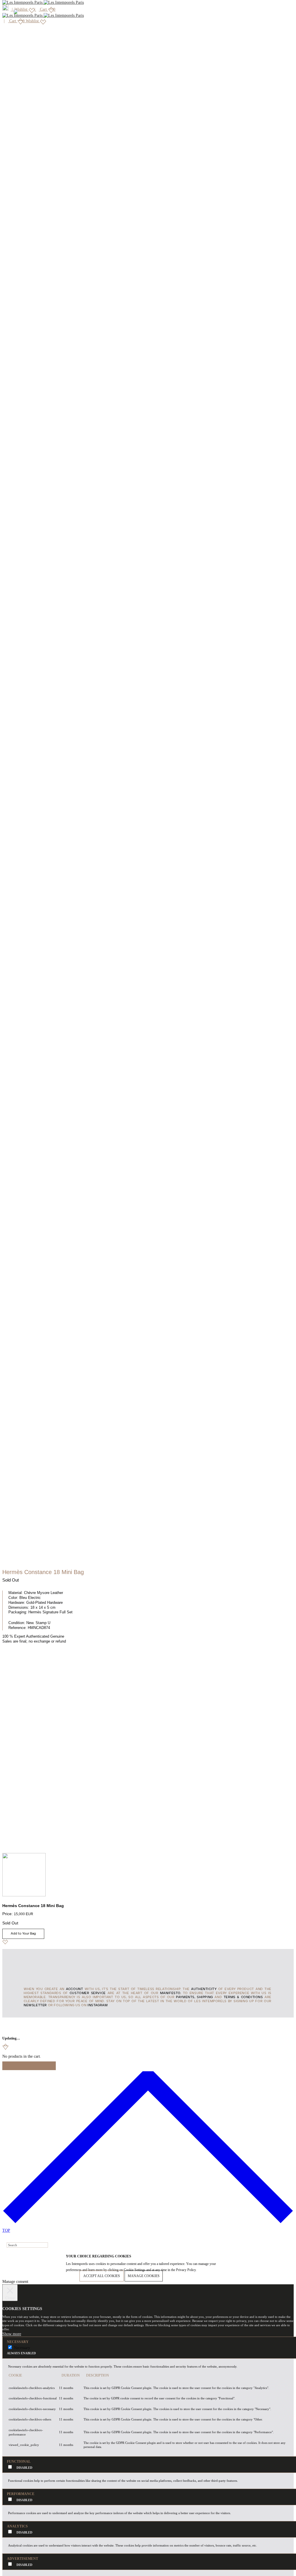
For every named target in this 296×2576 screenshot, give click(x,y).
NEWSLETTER (35, 2005)
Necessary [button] (18, 2342)
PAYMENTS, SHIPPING (195, 1997)
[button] (12, 2334)
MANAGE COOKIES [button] (144, 2276)
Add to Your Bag (23, 1934)
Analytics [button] (17, 2526)
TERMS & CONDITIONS (243, 1997)
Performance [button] (21, 2494)
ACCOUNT (74, 1989)
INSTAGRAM (98, 2005)
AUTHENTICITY (204, 1989)
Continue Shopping (29, 2066)
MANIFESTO (170, 1993)
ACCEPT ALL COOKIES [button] (102, 2276)
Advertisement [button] (23, 2559)
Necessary (22, 2348)
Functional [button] (19, 2462)
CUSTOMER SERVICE (88, 1993)
